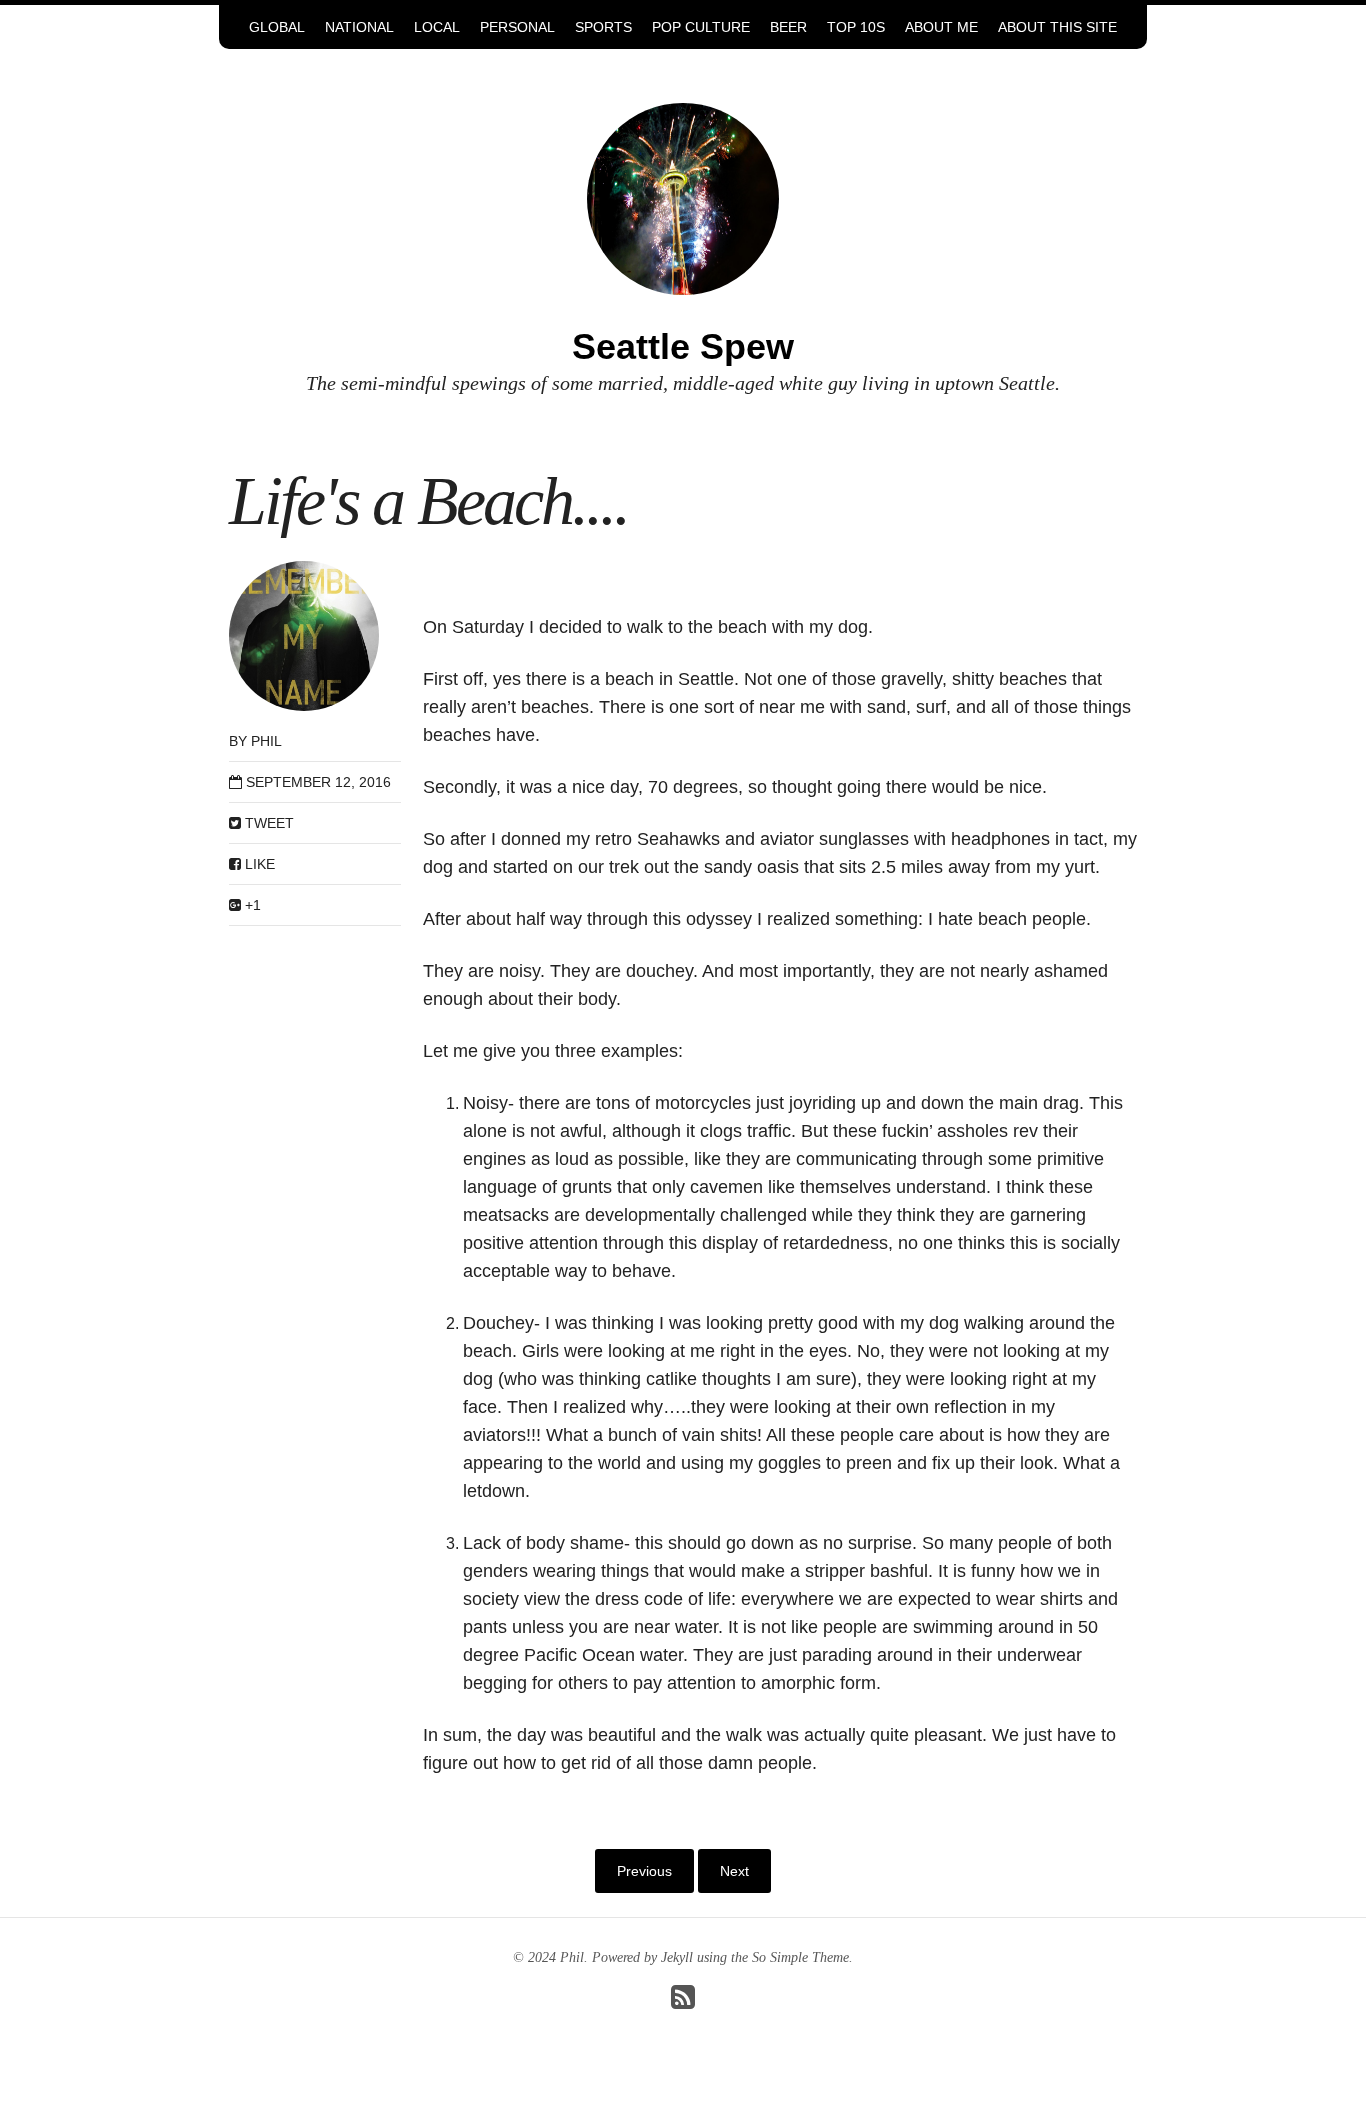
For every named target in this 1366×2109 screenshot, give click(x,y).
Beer (788, 27)
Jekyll (677, 1957)
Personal (517, 27)
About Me (941, 27)
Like (258, 864)
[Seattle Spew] (683, 197)
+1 (251, 905)
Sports (603, 27)
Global (277, 27)
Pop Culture (701, 27)
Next (734, 1871)
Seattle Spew (683, 346)
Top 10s (856, 27)
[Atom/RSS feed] (683, 2002)
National (359, 27)
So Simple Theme (800, 1957)
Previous (644, 1871)
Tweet (267, 823)
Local (437, 27)
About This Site (1057, 27)
